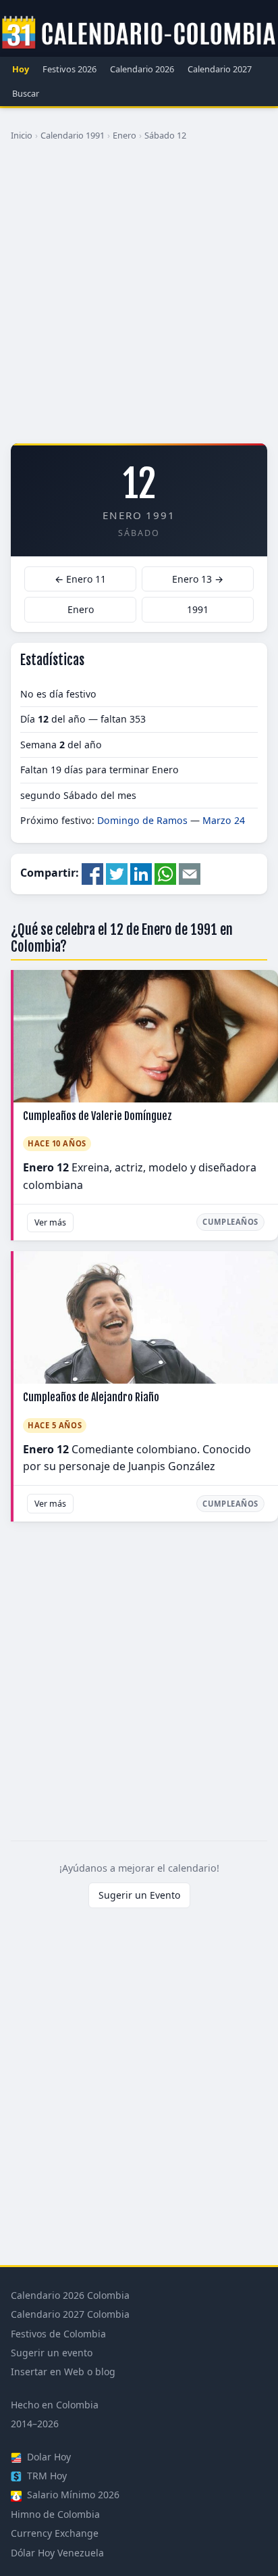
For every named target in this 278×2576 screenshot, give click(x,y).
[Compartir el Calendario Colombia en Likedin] (141, 873)
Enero (124, 135)
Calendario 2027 (220, 69)
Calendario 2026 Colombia (70, 2295)
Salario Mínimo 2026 (72, 2495)
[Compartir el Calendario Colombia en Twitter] (117, 873)
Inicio (22, 135)
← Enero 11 (80, 579)
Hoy (21, 69)
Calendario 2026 (142, 69)
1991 (198, 609)
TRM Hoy (46, 2476)
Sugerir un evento (52, 2353)
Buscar (26, 93)
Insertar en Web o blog (63, 2372)
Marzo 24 (224, 820)
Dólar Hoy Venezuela (57, 2553)
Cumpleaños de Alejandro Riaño (91, 1397)
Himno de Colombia (55, 2514)
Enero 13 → (198, 579)
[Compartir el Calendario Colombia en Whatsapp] (165, 873)
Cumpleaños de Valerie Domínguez (98, 1116)
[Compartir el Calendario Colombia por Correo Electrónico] (190, 873)
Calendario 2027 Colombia (70, 2314)
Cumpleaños (230, 1222)
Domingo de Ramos (142, 820)
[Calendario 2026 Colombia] (139, 33)
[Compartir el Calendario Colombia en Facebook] (92, 873)
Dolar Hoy (48, 2457)
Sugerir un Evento (139, 1895)
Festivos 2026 (69, 69)
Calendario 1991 (73, 135)
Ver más (50, 1222)
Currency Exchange (55, 2533)
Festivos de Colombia (58, 2334)
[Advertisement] (139, 297)
